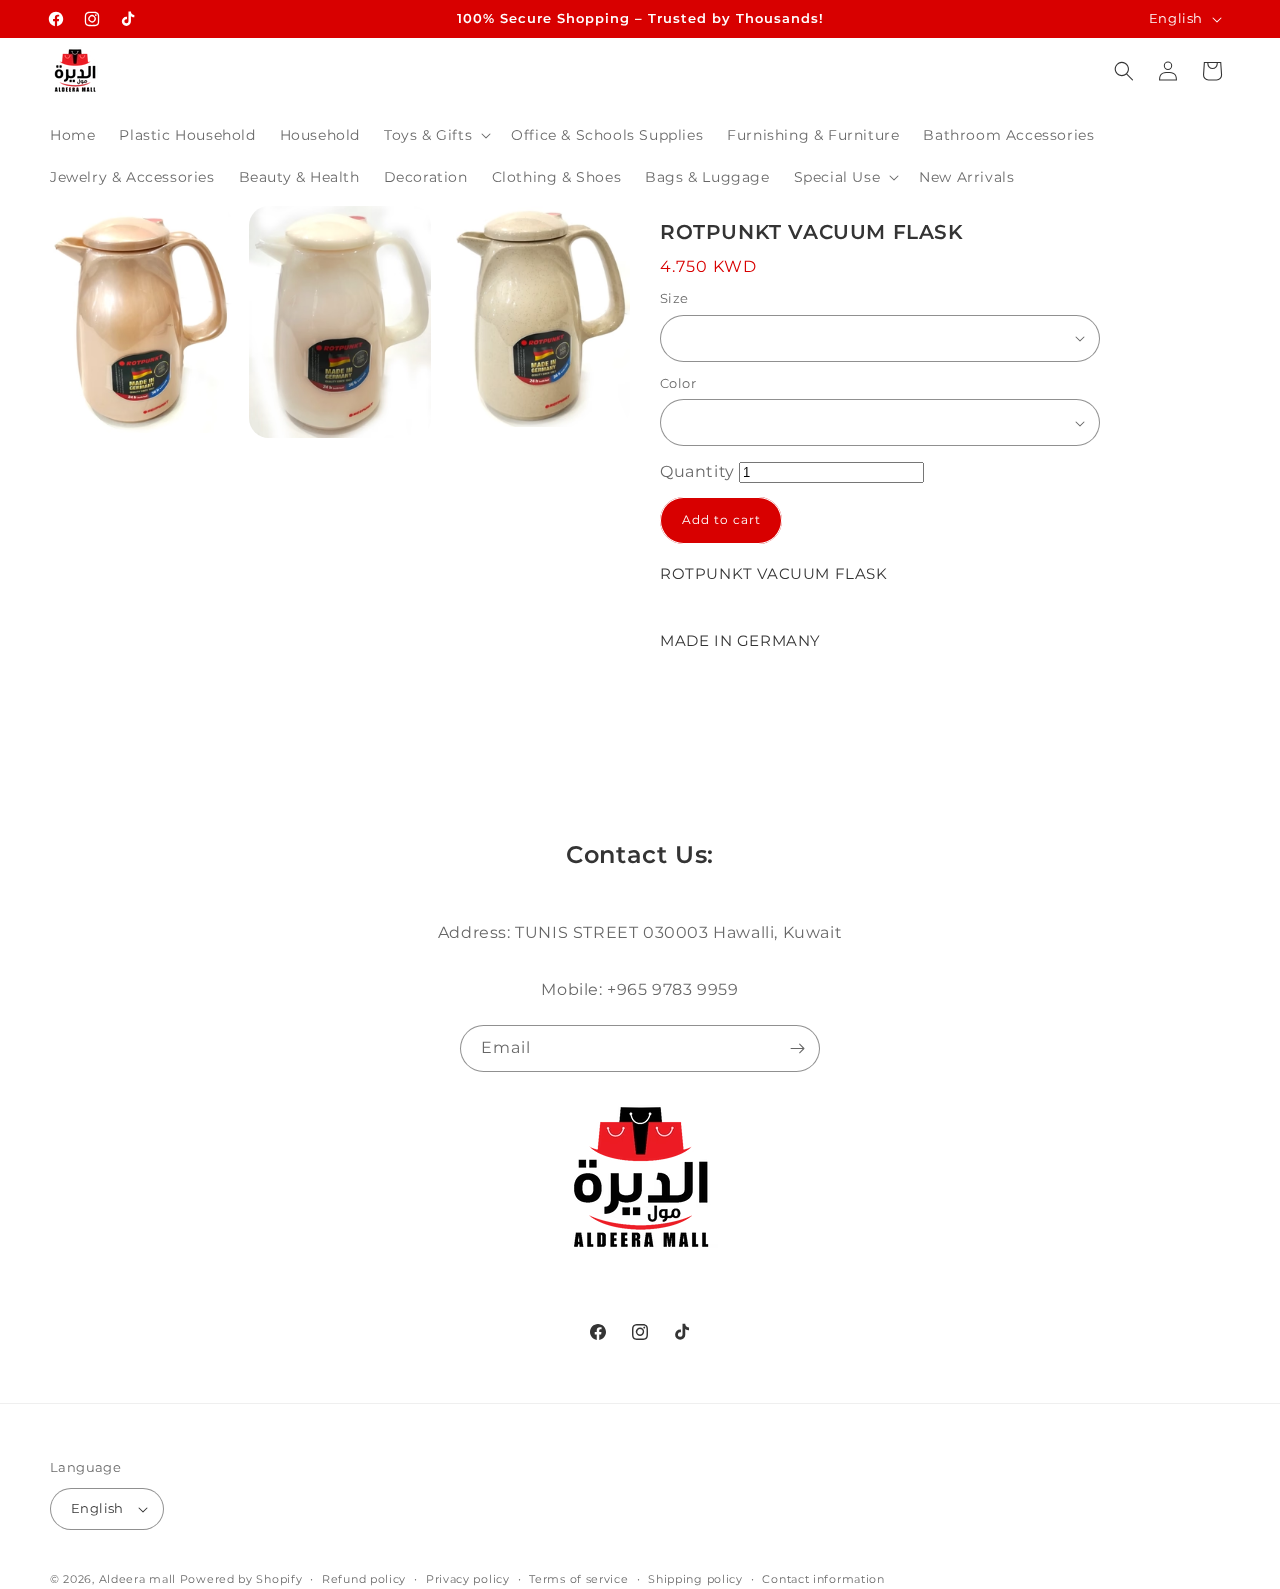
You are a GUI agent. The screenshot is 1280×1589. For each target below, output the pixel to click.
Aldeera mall (137, 1579)
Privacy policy (468, 1579)
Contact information (823, 1579)
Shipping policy (695, 1579)
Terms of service (578, 1579)
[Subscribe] (797, 1048)
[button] (435, 135)
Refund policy (364, 1579)
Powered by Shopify (241, 1579)
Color (678, 383)
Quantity (697, 471)
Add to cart (721, 519)
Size (674, 298)
